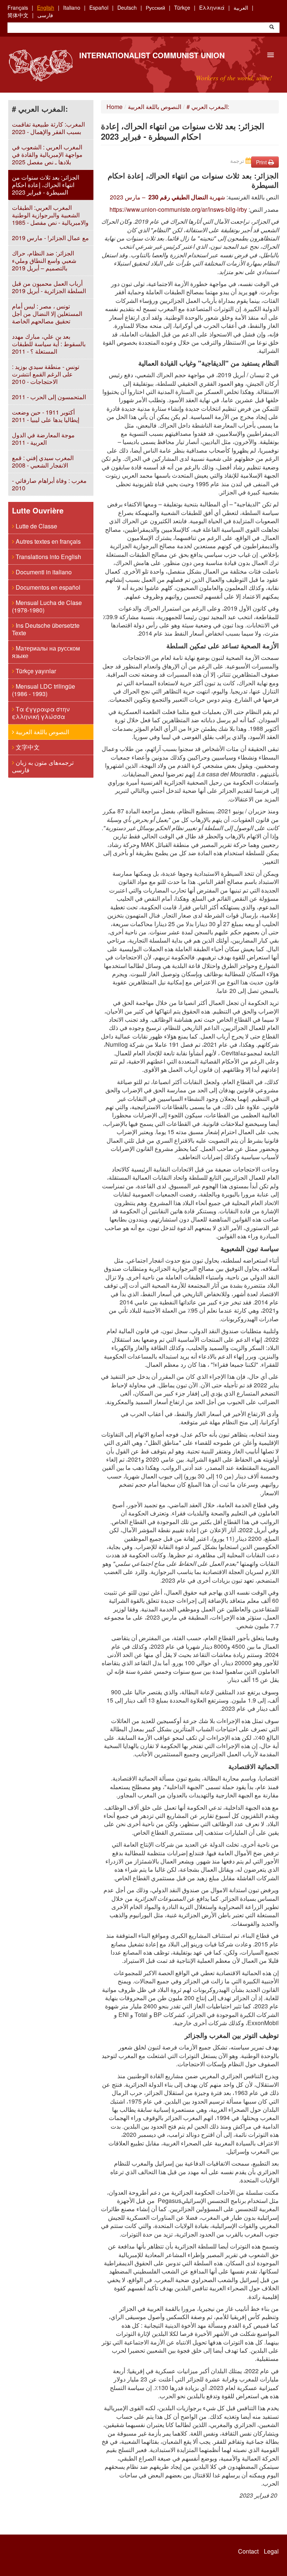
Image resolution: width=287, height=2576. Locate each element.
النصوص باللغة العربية (42, 732)
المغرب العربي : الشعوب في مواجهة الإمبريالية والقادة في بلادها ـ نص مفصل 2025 (47, 154)
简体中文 (18, 15)
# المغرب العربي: (208, 107)
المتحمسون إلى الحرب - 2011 (49, 397)
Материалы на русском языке (46, 652)
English (46, 7)
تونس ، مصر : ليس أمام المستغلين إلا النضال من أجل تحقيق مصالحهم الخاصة (47, 314)
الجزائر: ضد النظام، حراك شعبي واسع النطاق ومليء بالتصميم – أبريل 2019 (44, 260)
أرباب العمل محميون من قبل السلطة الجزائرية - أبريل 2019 (49, 287)
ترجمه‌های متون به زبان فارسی (43, 766)
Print (262, 162)
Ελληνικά (212, 7)
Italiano (72, 7)
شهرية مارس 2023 (167, 197)
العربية (241, 7)
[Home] (41, 66)
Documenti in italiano (43, 572)
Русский (155, 7)
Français (18, 7)
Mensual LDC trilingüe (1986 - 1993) (44, 690)
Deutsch (127, 7)
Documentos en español (47, 587)
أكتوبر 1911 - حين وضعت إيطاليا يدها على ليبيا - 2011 (46, 416)
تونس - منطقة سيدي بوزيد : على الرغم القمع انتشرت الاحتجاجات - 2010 (46, 374)
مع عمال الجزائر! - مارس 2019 (50, 238)
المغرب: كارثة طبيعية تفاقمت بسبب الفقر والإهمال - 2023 (48, 128)
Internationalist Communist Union (152, 55)
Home (115, 107)
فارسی (45, 15)
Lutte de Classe (36, 526)
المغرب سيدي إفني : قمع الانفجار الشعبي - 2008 (43, 461)
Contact (248, 2551)
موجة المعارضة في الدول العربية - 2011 (43, 439)
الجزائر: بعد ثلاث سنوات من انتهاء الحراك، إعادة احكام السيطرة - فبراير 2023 (46, 185)
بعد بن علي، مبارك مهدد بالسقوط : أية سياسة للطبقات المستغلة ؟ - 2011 (49, 344)
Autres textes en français (47, 541)
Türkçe (182, 7)
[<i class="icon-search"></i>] (272, 28)
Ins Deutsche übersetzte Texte (46, 629)
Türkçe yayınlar (35, 671)
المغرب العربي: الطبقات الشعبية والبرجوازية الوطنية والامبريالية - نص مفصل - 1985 (50, 215)
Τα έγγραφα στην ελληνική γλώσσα (41, 713)
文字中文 (27, 747)
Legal (271, 2551)
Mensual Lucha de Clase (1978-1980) (47, 606)
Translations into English (48, 557)
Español (99, 7)
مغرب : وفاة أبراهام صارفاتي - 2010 (49, 484)
